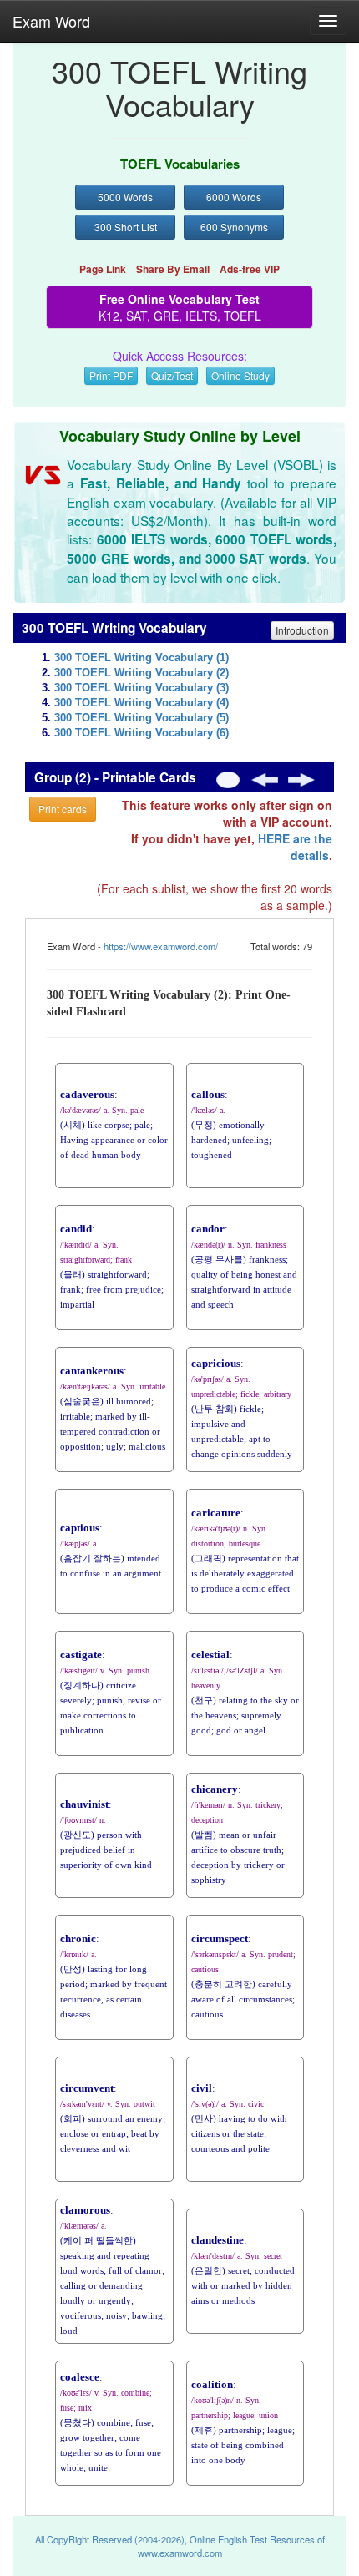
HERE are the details (295, 847)
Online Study (240, 375)
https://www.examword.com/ (161, 946)
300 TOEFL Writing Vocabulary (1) (142, 658)
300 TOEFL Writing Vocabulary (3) (142, 688)
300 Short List (126, 227)
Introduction (302, 630)
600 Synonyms (234, 227)
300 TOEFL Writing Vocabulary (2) (142, 673)
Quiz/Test (172, 375)
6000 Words (234, 197)
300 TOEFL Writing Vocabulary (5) (142, 718)
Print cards (63, 809)
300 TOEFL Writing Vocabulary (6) (142, 733)
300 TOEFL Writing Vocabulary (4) (142, 703)
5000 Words (125, 197)
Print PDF (111, 375)
